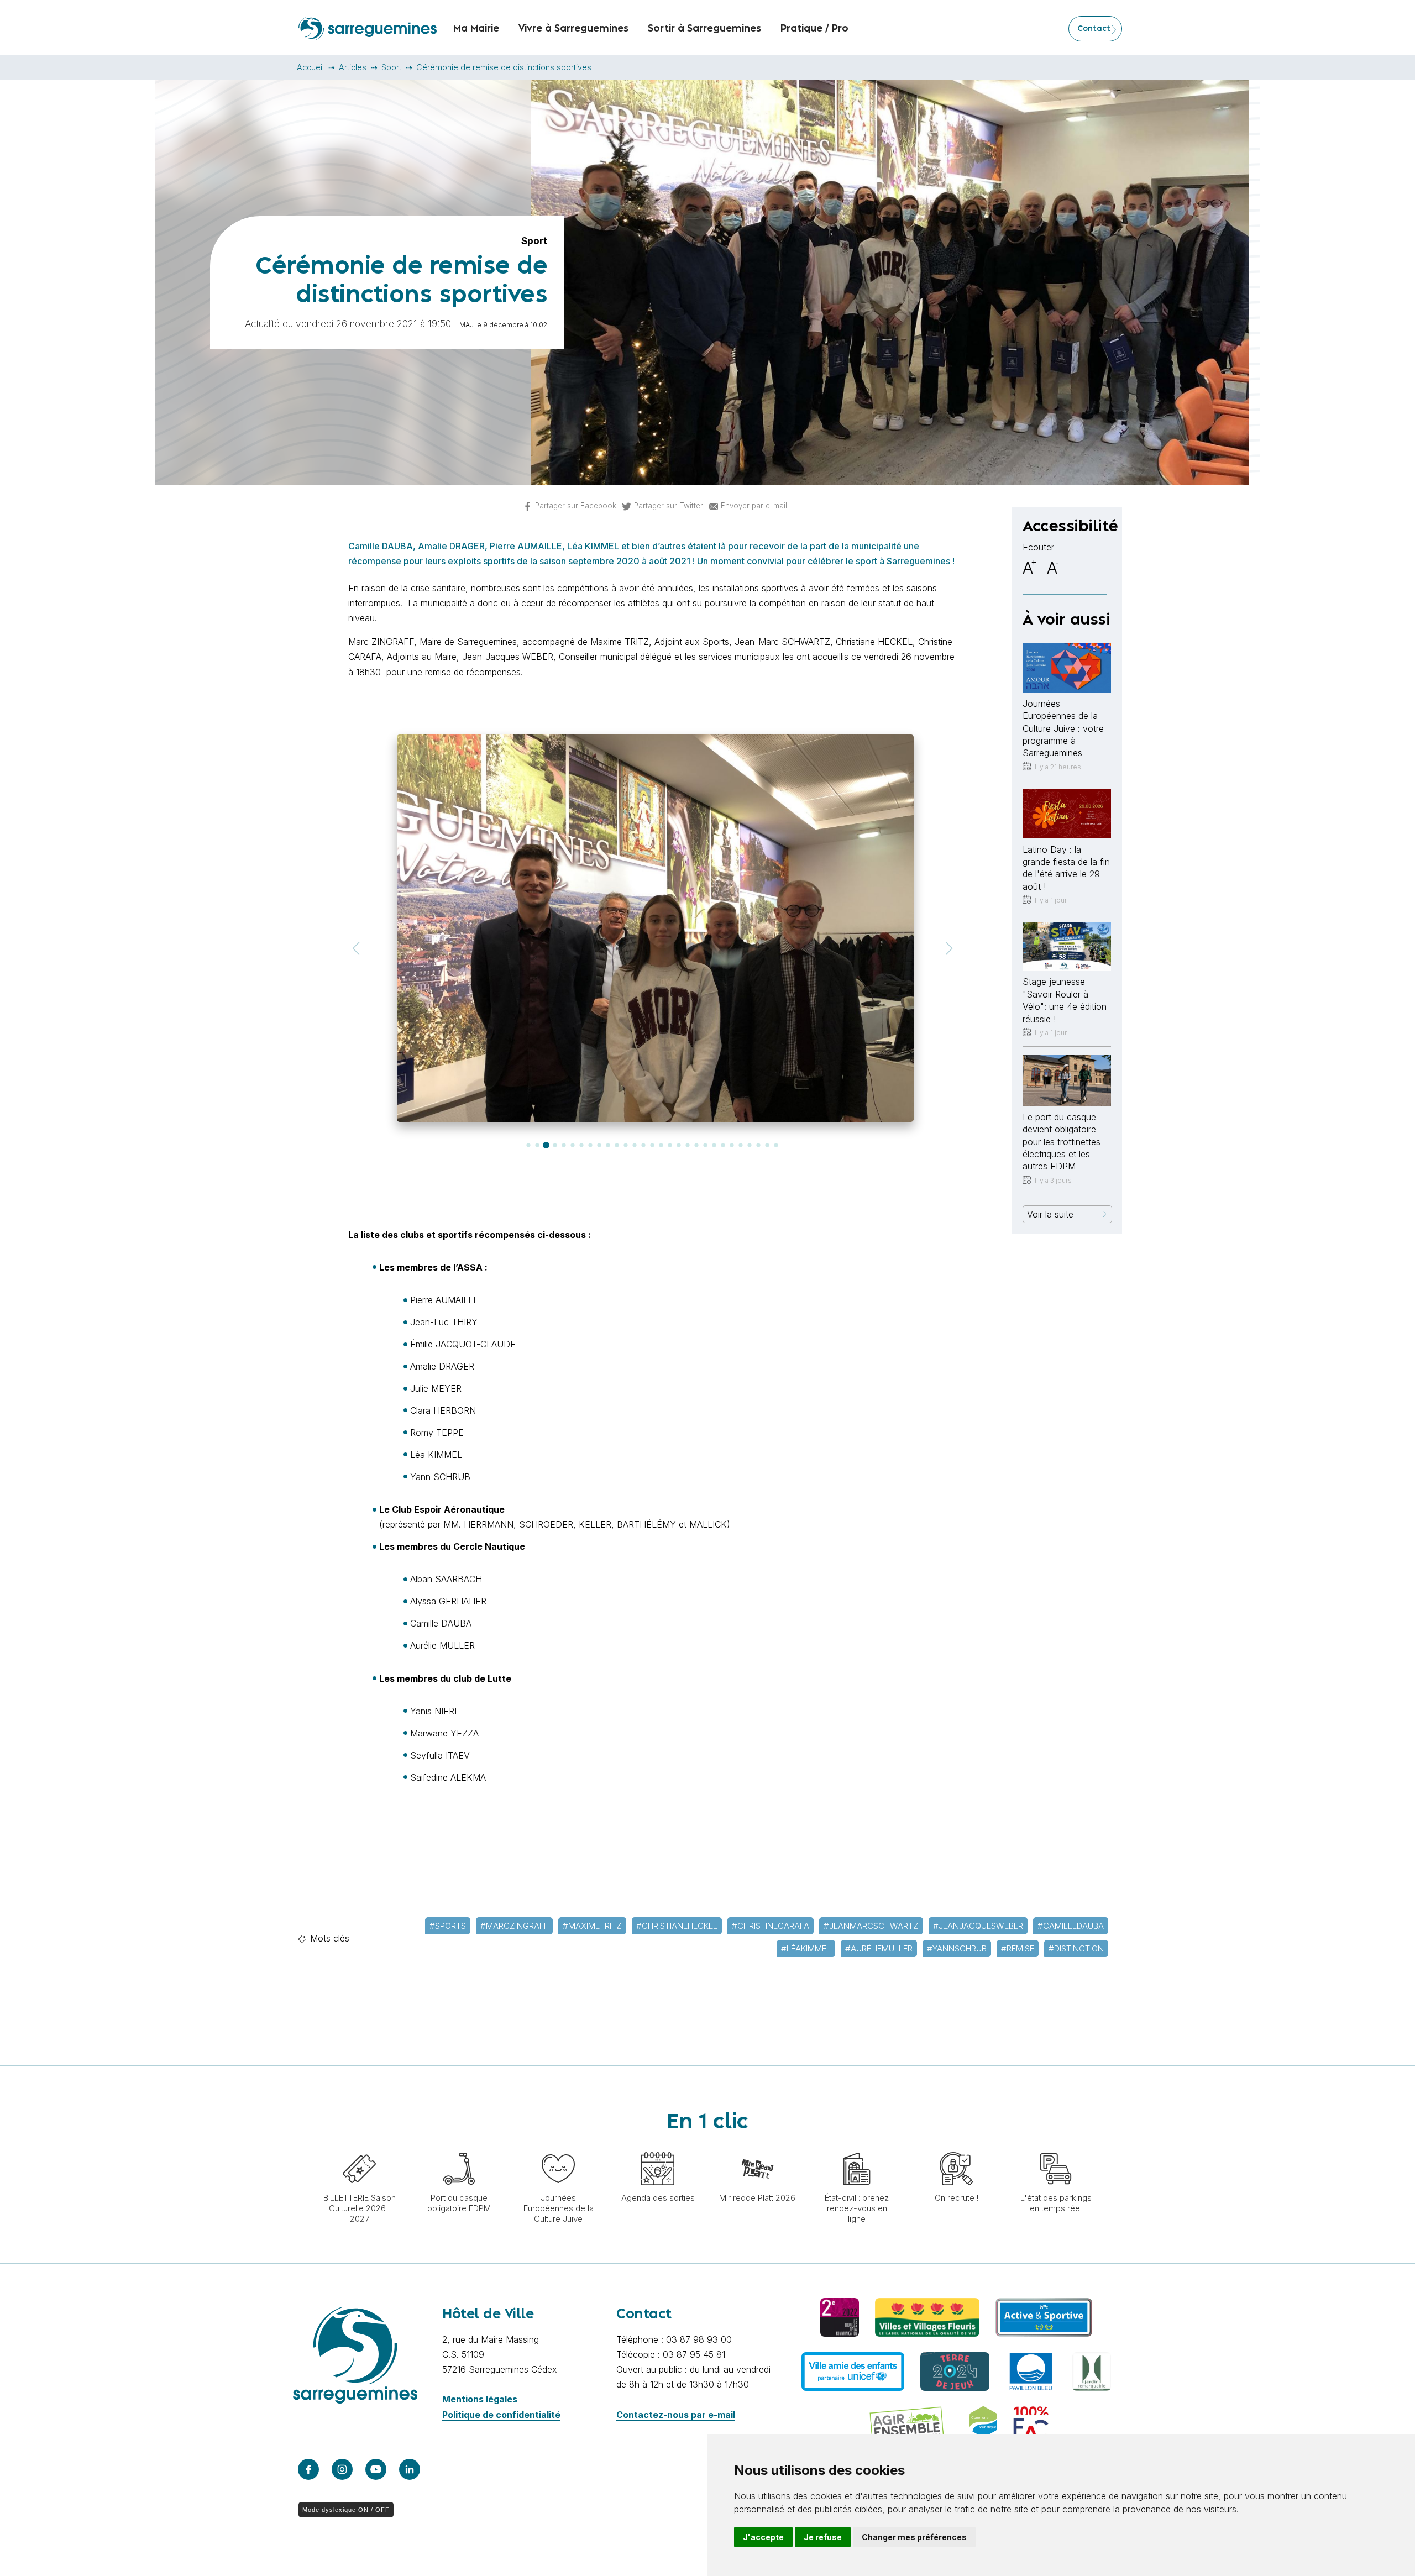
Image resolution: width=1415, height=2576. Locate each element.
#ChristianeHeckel (677, 1926)
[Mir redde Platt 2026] (757, 2147)
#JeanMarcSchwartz (871, 1926)
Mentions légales (480, 2399)
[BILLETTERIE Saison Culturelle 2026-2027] (359, 2147)
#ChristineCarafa (771, 1926)
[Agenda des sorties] (658, 2147)
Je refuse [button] (823, 2537)
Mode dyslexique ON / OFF (346, 2510)
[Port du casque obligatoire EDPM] (459, 2147)
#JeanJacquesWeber (978, 1926)
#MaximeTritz (592, 1926)
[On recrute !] (956, 2147)
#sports (448, 1926)
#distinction (1076, 1948)
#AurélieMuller (879, 1948)
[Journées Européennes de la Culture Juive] (558, 2147)
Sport (391, 67)
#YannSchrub (957, 1948)
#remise (1018, 1948)
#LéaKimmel (806, 1948)
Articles (353, 67)
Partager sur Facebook (576, 506)
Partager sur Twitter (669, 506)
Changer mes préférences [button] (914, 2537)
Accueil (310, 67)
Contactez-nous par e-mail (676, 2415)
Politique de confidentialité (501, 2415)
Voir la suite (1050, 1214)
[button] (356, 949)
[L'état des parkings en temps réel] (1056, 2147)
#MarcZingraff (514, 1926)
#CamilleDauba (1071, 1926)
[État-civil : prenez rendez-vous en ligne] (857, 2147)
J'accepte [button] (763, 2537)
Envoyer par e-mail (754, 506)
